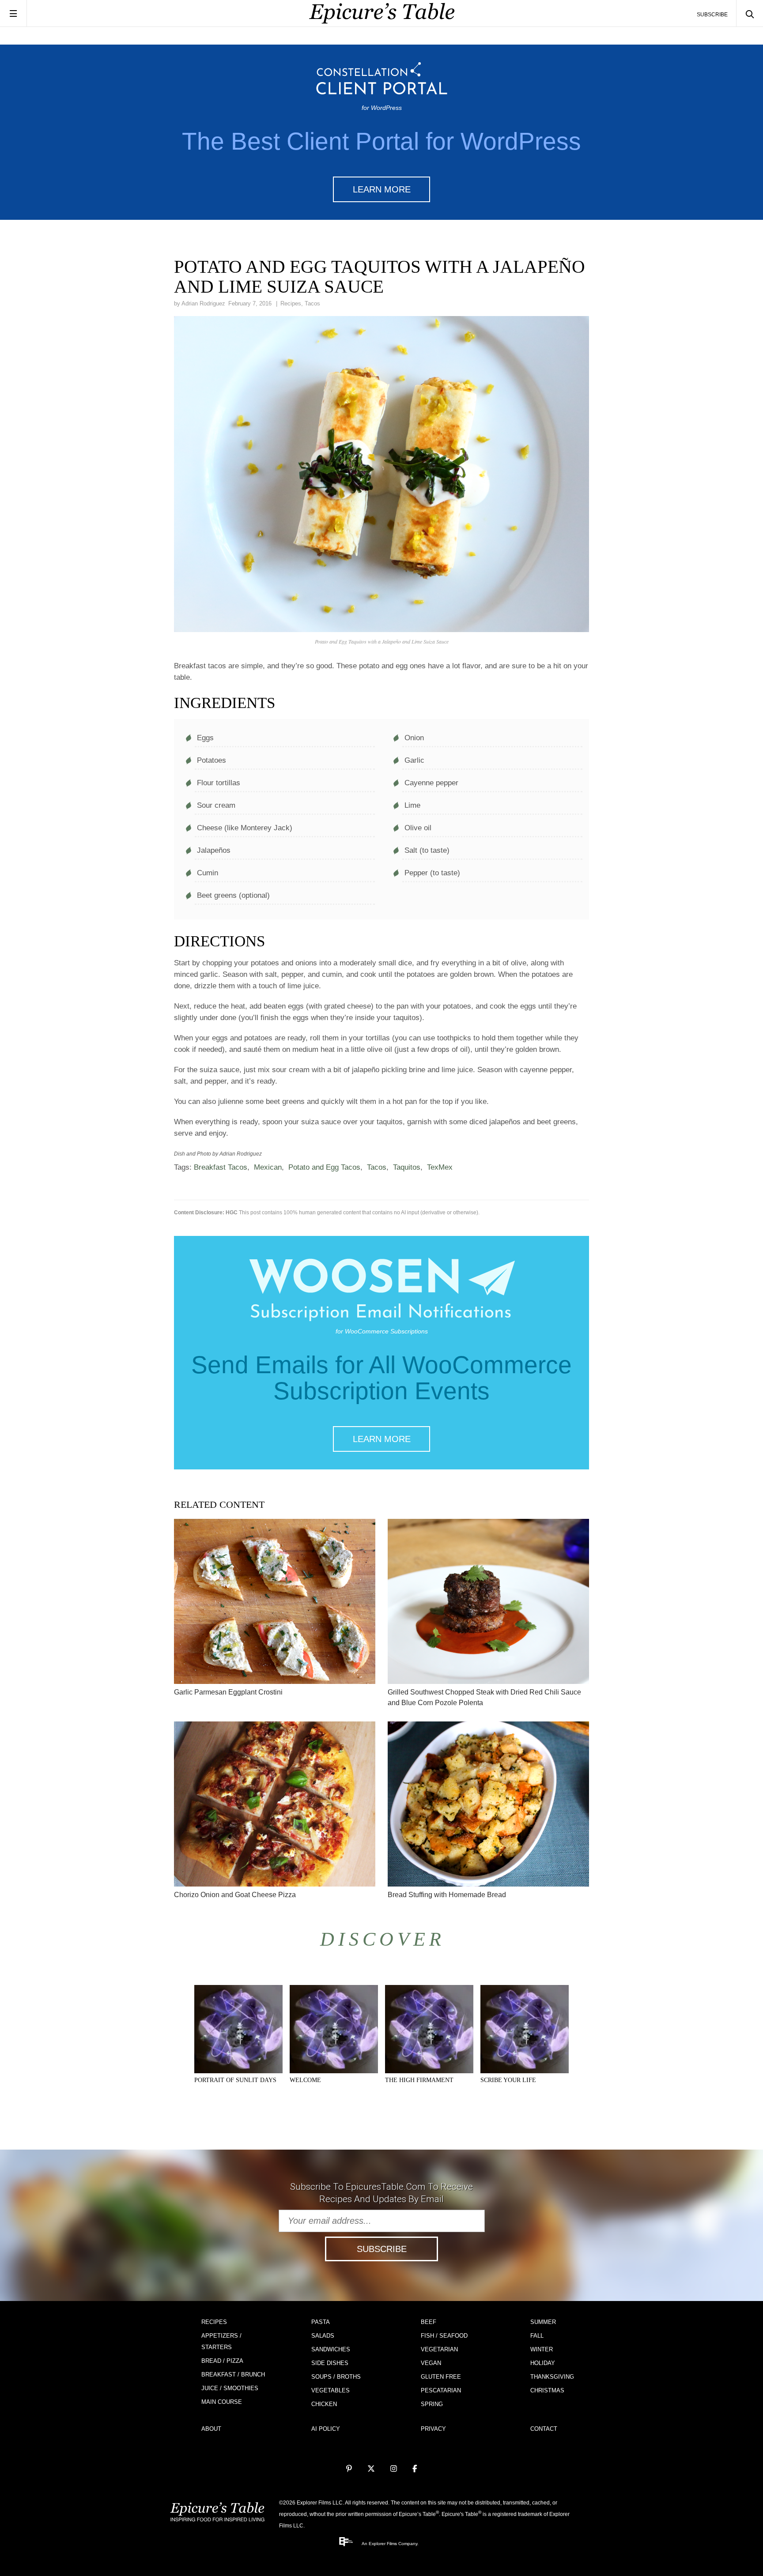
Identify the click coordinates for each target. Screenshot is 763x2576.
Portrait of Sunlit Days (235, 2080)
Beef (429, 2322)
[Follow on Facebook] (415, 2469)
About (211, 2429)
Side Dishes (330, 2363)
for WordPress (382, 108)
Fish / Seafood (444, 2336)
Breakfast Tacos (221, 1167)
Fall (537, 2336)
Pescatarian (441, 2390)
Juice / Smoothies (230, 2388)
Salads (323, 2336)
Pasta (321, 2322)
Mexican (268, 1167)
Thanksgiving (552, 2377)
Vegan (431, 2363)
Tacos (312, 303)
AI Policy (326, 2429)
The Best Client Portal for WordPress (381, 141)
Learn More (382, 189)
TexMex (440, 1167)
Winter (542, 2349)
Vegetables (331, 2390)
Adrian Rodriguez (203, 303)
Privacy (433, 2429)
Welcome (305, 2080)
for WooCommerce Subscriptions (382, 1331)
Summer (543, 2322)
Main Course (222, 2402)
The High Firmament (419, 2080)
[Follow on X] (371, 2469)
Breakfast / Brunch (233, 2375)
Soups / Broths (336, 2377)
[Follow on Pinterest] (349, 2469)
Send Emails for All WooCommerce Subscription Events (381, 1378)
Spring (432, 2404)
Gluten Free (441, 2377)
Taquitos (407, 1167)
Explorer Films (383, 2544)
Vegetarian (439, 2349)
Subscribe (712, 15)
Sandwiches (331, 2349)
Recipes (291, 303)
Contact (544, 2429)
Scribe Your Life (508, 2080)
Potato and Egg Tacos (324, 1167)
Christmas (547, 2390)
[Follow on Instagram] (394, 2469)
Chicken (324, 2404)
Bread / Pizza (222, 2361)
